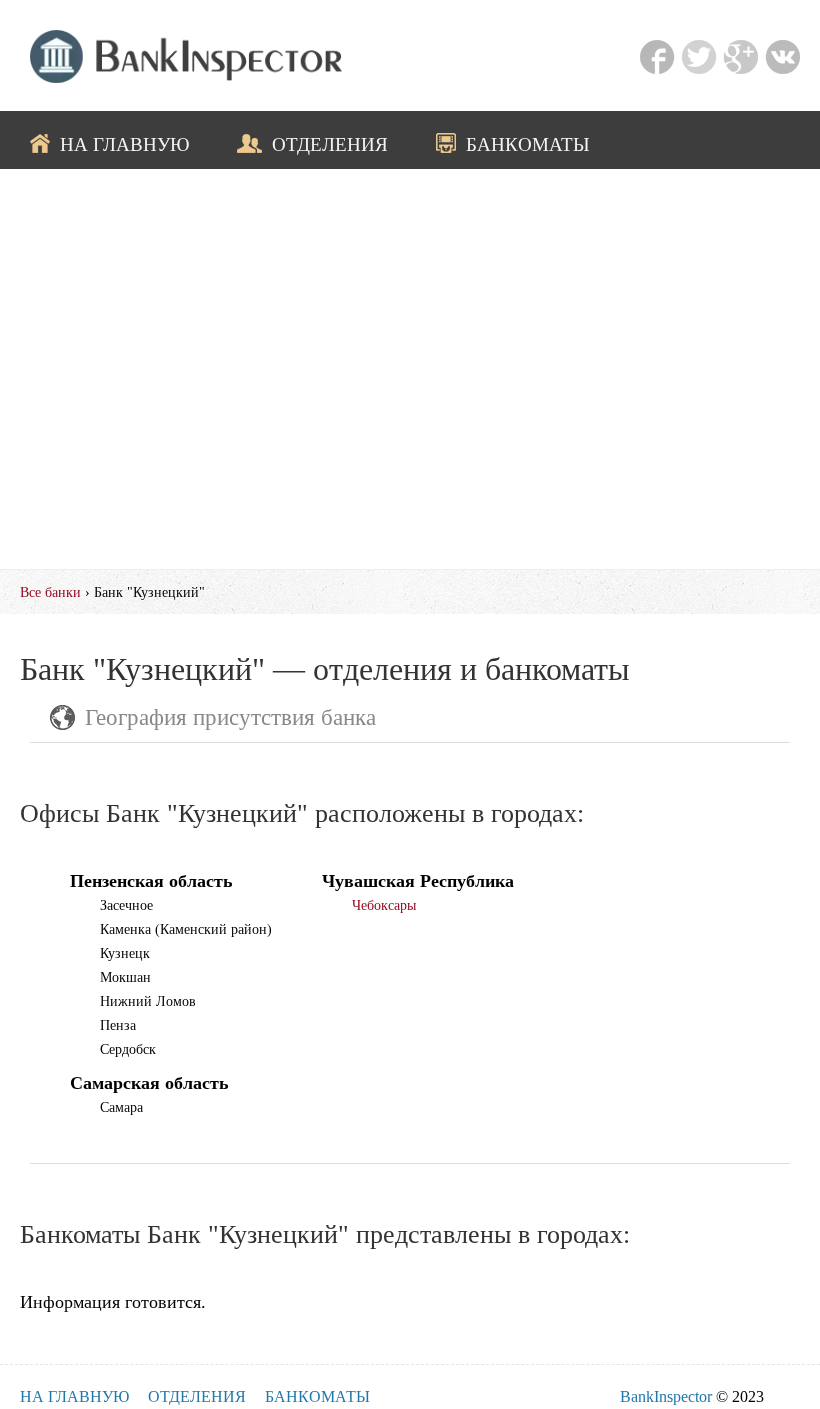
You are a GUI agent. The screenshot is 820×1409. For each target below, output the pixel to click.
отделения (330, 144)
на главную (125, 144)
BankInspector (666, 1396)
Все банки (50, 592)
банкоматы (528, 144)
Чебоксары (384, 905)
